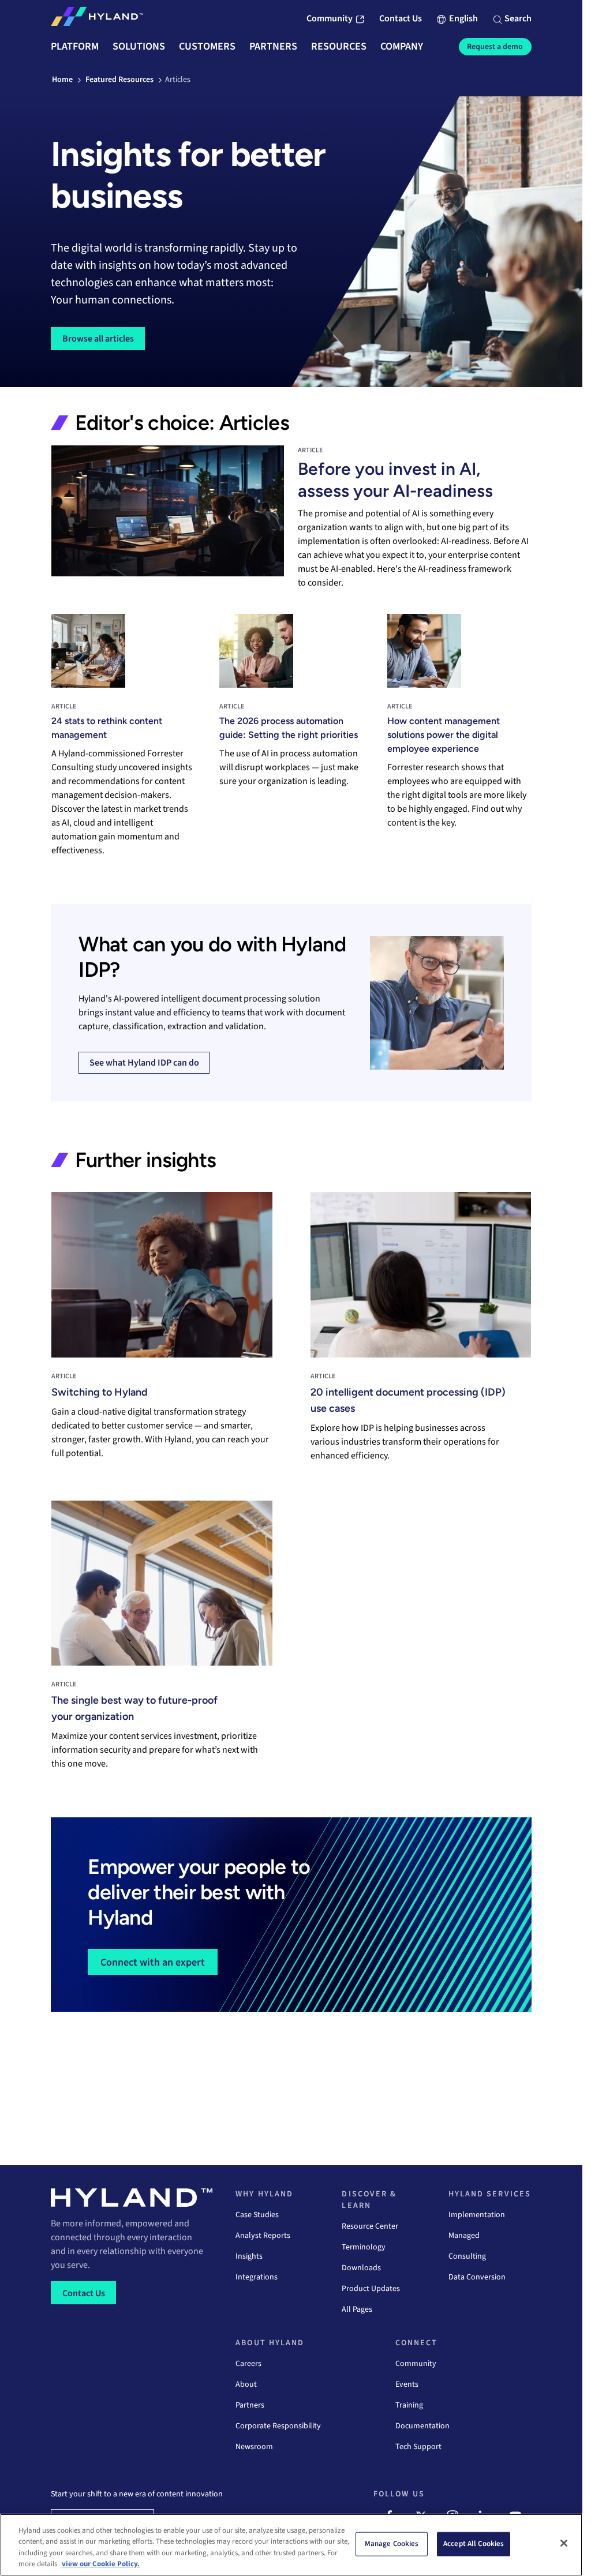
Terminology (364, 2247)
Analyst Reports (263, 2236)
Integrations (257, 2277)
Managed (464, 2236)
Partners (250, 2405)
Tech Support (418, 2447)
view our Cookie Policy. (101, 2564)
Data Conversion (477, 2277)
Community (416, 2364)
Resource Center (370, 2226)
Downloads (361, 2268)
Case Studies (257, 2215)
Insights (249, 2256)
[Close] (564, 2543)
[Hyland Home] (97, 19)
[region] (291, 2545)
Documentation (422, 2426)
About (246, 2384)
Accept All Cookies (474, 2544)
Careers (248, 2364)
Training (409, 2405)
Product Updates (371, 2289)
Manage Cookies (392, 2544)
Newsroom (254, 2447)
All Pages (357, 2309)
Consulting (467, 2256)
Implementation (477, 2215)
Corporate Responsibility (278, 2426)
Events (407, 2384)
